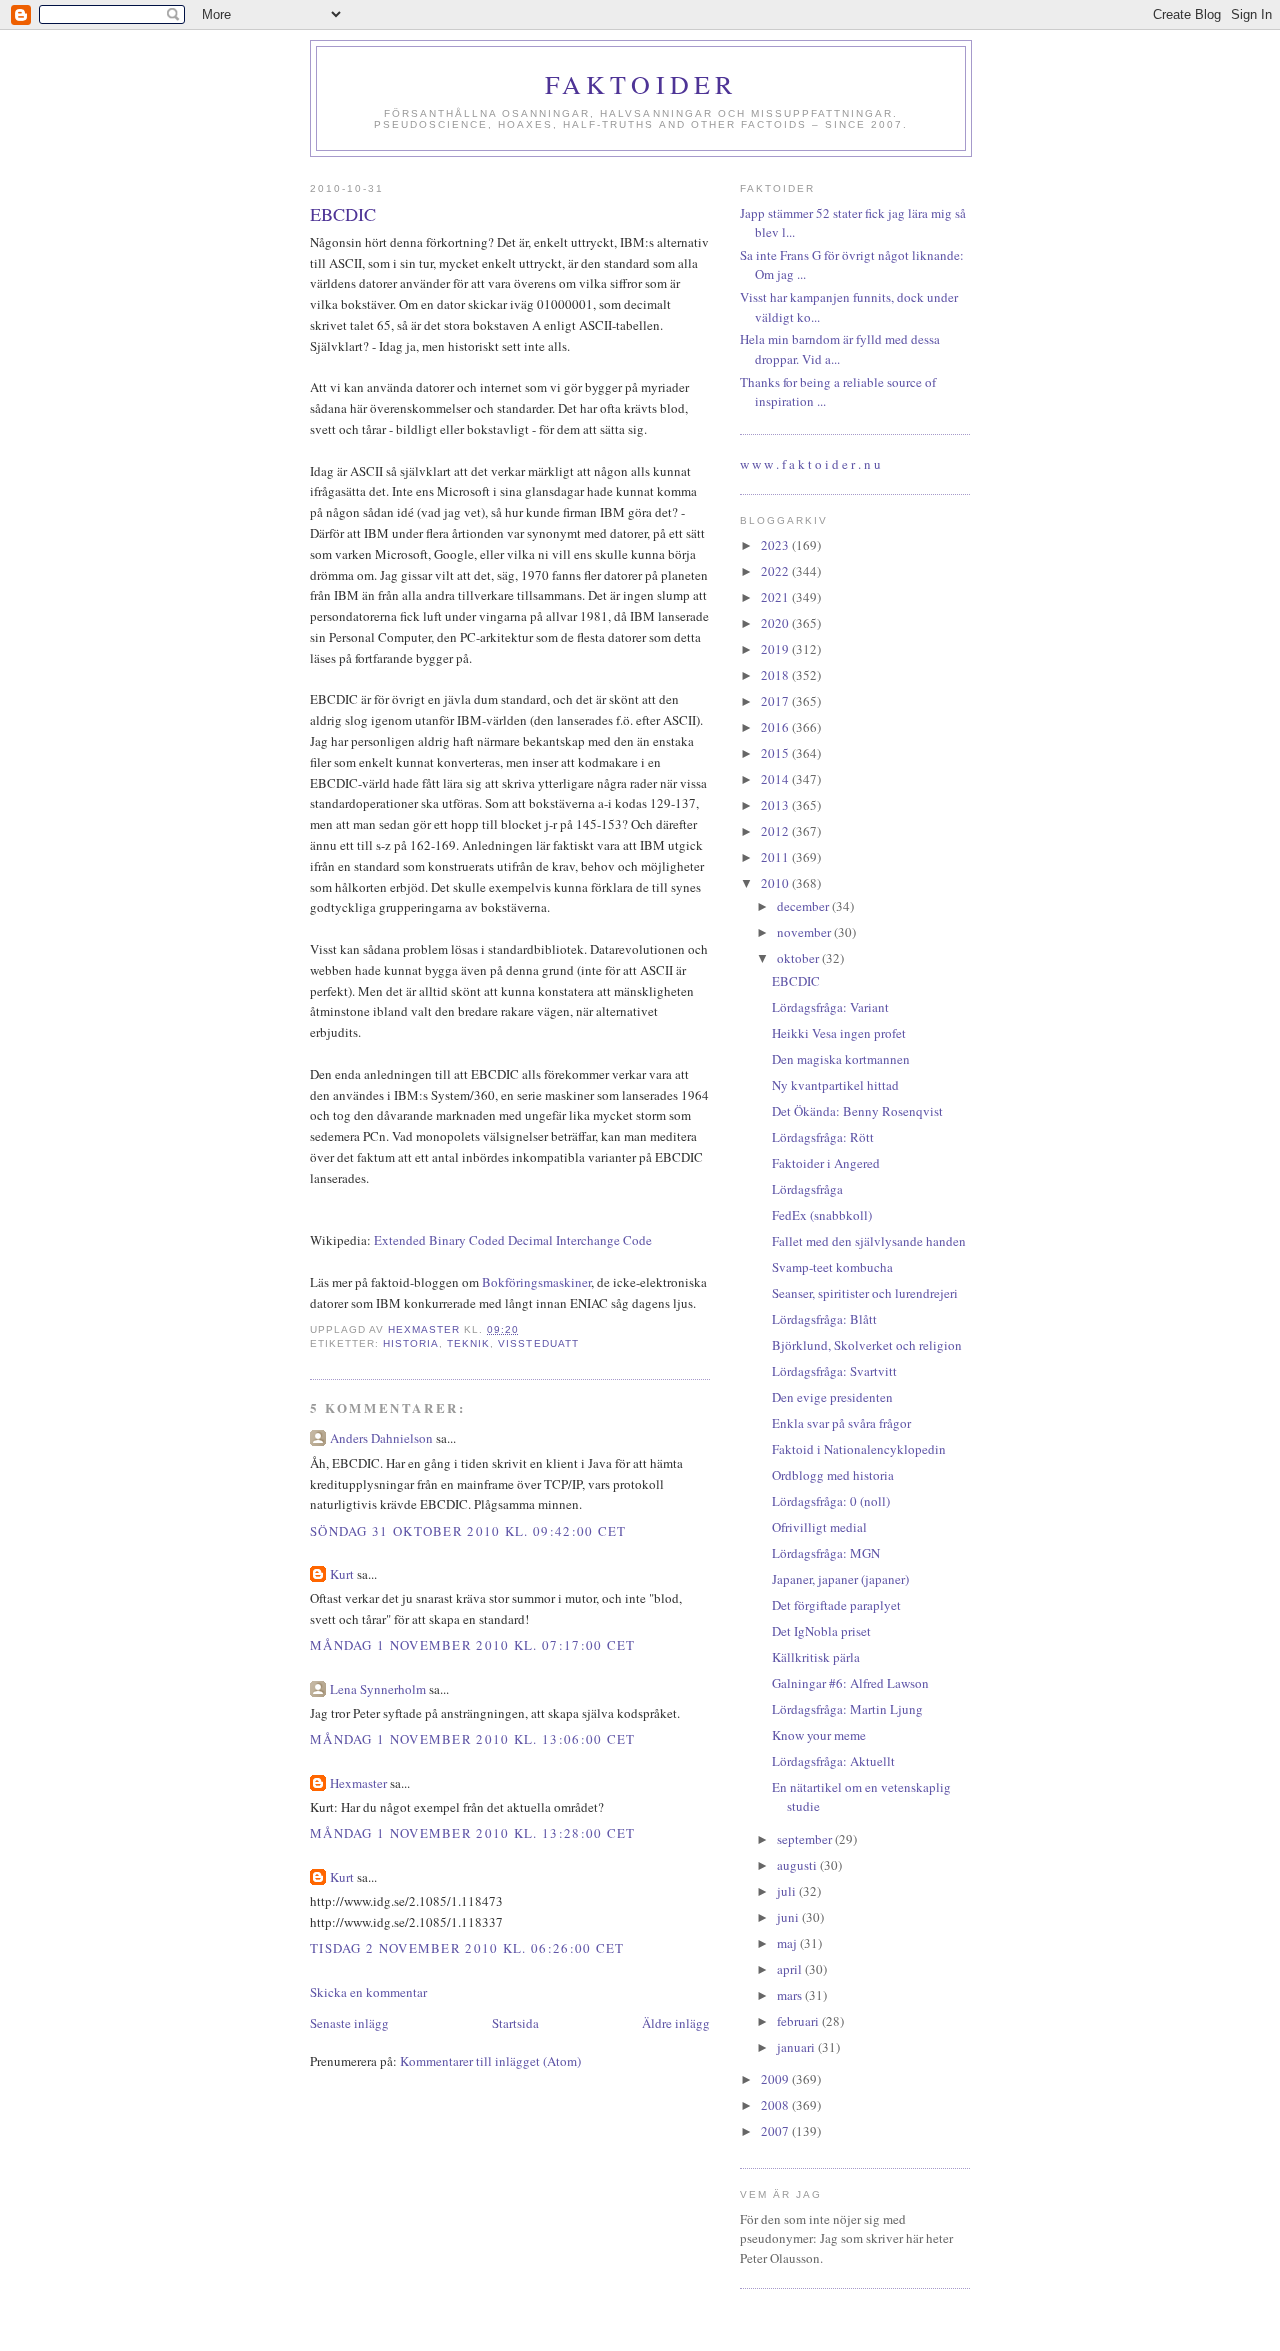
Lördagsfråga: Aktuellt (833, 1761)
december (804, 906)
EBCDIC (796, 981)
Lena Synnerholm (378, 1689)
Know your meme (819, 1735)
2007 (776, 2131)
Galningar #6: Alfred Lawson (850, 1683)
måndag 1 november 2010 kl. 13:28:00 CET (473, 1833)
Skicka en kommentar (368, 1992)
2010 (776, 883)
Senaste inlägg (349, 2023)
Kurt (342, 1574)
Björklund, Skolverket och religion (867, 1345)
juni (789, 1917)
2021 (776, 597)
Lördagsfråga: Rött (823, 1137)
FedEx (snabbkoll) (822, 1215)
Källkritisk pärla (816, 1657)
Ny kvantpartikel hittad (835, 1085)
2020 (776, 623)
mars (791, 1995)
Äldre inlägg (676, 2023)
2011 (776, 857)
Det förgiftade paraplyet (836, 1605)
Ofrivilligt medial (819, 1527)
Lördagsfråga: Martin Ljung (847, 1709)
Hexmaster (358, 1783)
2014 (776, 779)
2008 (776, 2105)
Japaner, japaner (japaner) (840, 1579)
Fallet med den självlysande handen (869, 1241)
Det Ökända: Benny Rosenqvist (857, 1111)
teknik (468, 1343)
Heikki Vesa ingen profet (839, 1033)
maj (788, 1943)
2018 (776, 675)
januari (797, 2047)
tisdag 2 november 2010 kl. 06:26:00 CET (467, 1948)
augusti (798, 1865)
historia (411, 1343)
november (805, 932)
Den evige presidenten (832, 1397)
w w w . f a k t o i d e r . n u (810, 464)
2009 (776, 2079)
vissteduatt (538, 1343)
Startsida (515, 2023)
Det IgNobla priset (821, 1631)
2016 (776, 727)
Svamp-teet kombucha (832, 1267)
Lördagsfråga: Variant (830, 1007)
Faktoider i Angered (826, 1163)
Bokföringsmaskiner (536, 1282)
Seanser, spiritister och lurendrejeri (865, 1293)
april (791, 1969)
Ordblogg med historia (833, 1475)
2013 (776, 805)
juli (788, 1891)
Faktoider (641, 84)
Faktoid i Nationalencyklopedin (859, 1449)
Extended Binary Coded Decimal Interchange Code (513, 1240)
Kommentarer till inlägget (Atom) (490, 2061)
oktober (799, 958)
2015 (776, 753)
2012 (776, 831)
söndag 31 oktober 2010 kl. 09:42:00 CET (468, 1531)
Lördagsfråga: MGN (826, 1553)
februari (799, 2021)
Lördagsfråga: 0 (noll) (831, 1501)
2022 (776, 571)
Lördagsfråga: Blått (824, 1319)
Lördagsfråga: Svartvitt (834, 1371)
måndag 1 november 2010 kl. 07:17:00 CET (473, 1645)
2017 (776, 701)
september (806, 1839)
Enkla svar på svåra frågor (841, 1423)
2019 (776, 649)
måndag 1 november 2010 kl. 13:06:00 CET (473, 1739)
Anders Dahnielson (381, 1438)
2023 (776, 545)
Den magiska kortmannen (841, 1059)
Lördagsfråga (807, 1189)
